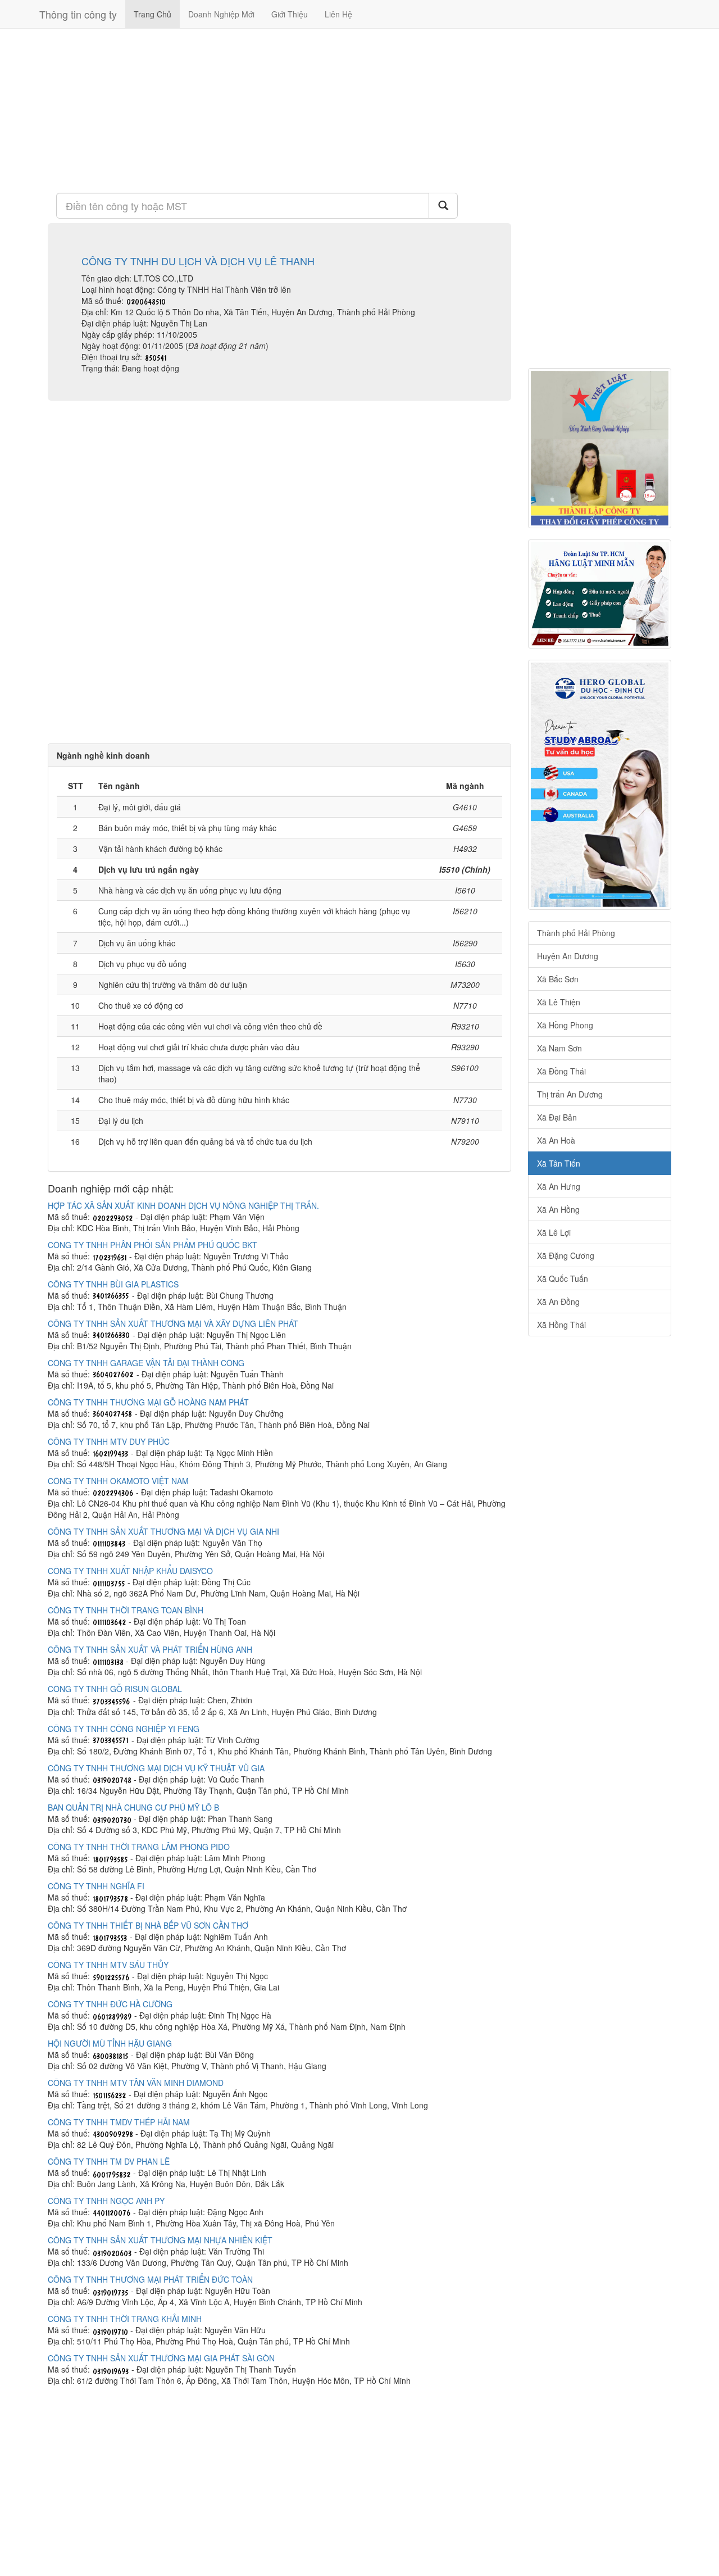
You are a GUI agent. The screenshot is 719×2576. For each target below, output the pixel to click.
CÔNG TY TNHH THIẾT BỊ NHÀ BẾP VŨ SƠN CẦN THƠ (148, 1925)
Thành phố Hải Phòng (576, 933)
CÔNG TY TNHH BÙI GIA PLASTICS (113, 1284)
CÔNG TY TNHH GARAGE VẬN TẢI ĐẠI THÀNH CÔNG (146, 1363)
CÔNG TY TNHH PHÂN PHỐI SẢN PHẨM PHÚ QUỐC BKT (153, 1245)
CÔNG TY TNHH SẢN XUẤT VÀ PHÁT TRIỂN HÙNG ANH (150, 1649)
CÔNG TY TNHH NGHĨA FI (96, 1886)
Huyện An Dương (568, 956)
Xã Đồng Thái (561, 1071)
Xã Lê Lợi (554, 1232)
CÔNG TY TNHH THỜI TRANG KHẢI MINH (125, 2319)
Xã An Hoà (556, 1140)
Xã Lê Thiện (559, 1002)
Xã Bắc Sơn (558, 979)
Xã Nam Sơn (559, 1048)
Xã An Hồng (558, 1209)
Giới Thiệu (290, 14)
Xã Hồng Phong (565, 1025)
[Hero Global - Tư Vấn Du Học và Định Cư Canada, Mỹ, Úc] (600, 785)
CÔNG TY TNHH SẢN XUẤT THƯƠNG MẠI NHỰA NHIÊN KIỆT (160, 2240)
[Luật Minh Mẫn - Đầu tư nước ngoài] (600, 594)
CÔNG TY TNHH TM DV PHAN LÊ (109, 2161)
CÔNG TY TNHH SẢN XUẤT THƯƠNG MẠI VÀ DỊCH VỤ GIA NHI (163, 1531)
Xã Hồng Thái (561, 1325)
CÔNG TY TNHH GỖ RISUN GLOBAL (115, 1689)
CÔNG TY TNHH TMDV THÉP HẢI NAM (119, 2122)
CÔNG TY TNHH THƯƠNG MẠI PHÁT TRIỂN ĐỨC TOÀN (150, 2279)
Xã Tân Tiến (559, 1163)
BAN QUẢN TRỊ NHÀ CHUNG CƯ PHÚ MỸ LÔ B (133, 1807)
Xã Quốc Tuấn (563, 1278)
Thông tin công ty (78, 14)
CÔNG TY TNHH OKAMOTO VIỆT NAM (118, 1481)
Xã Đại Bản (557, 1117)
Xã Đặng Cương (566, 1255)
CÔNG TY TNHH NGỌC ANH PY (106, 2201)
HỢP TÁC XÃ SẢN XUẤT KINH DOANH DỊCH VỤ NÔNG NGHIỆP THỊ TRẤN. (183, 1205)
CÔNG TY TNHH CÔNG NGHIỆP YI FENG (124, 1729)
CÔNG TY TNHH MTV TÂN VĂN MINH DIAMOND (136, 2083)
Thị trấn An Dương (570, 1094)
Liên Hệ (338, 14)
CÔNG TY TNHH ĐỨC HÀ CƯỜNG (110, 2004)
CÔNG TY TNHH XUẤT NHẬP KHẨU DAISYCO (130, 1571)
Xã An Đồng (558, 1301)
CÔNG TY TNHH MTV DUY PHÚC (109, 1441)
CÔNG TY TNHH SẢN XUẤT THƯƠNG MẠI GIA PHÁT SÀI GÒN (161, 2358)
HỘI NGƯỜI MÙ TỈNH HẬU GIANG (110, 2043)
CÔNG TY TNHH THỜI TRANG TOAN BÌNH (126, 1610)
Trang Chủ (153, 14)
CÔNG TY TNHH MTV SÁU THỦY (108, 1965)
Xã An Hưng (559, 1186)
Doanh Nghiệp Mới (221, 14)
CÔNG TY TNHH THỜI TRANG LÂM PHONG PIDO (139, 1847)
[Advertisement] (279, 110)
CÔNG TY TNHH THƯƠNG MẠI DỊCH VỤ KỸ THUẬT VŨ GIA (156, 1768)
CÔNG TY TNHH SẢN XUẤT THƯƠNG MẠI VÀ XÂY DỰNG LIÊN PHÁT (173, 1323)
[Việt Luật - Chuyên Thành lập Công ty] (600, 448)
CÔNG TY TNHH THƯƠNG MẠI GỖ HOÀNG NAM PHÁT (148, 1402)
